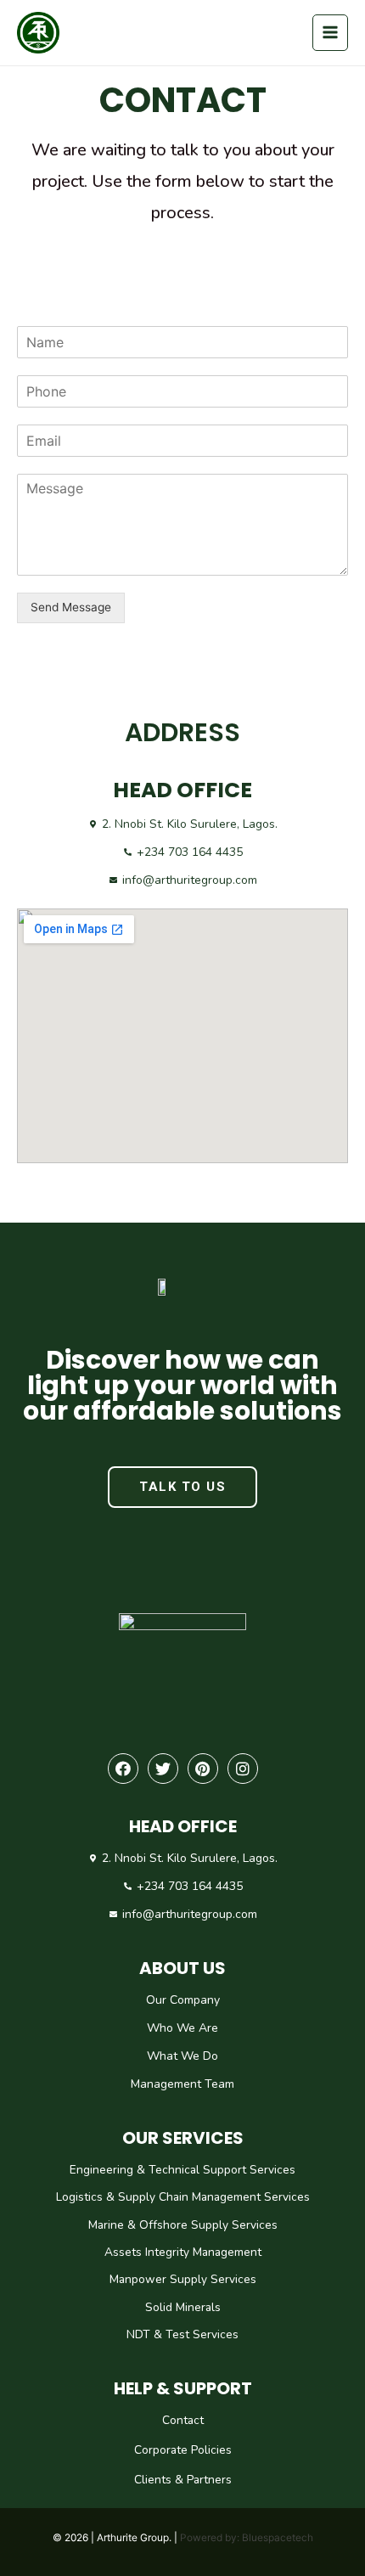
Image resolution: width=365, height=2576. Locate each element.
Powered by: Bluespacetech (247, 2538)
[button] (182, 1487)
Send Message (71, 607)
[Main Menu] (331, 33)
